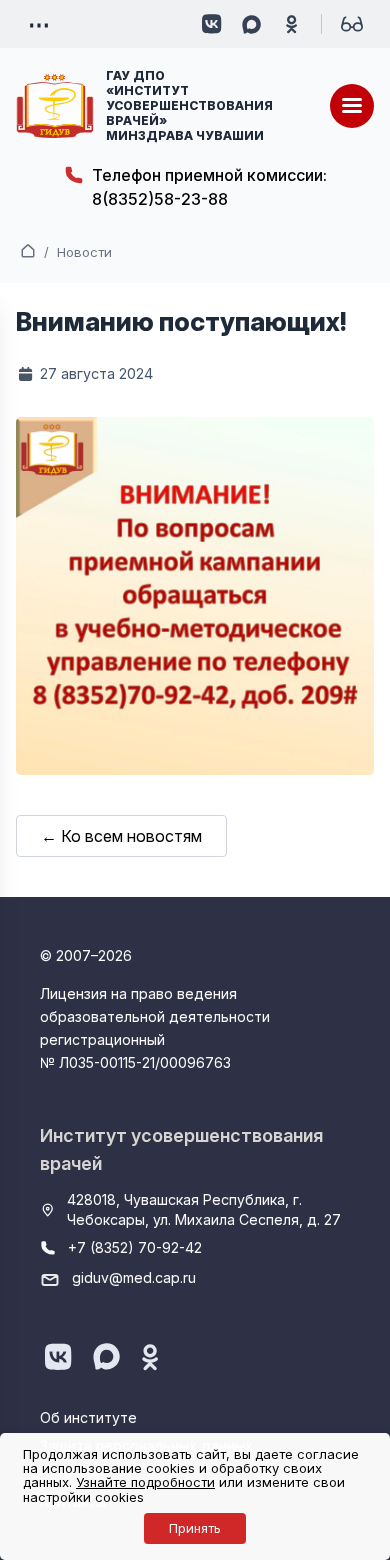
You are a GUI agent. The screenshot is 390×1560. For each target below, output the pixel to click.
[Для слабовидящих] (352, 24)
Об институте (88, 1417)
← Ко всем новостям (121, 836)
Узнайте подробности (145, 1482)
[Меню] (352, 106)
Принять (195, 1528)
